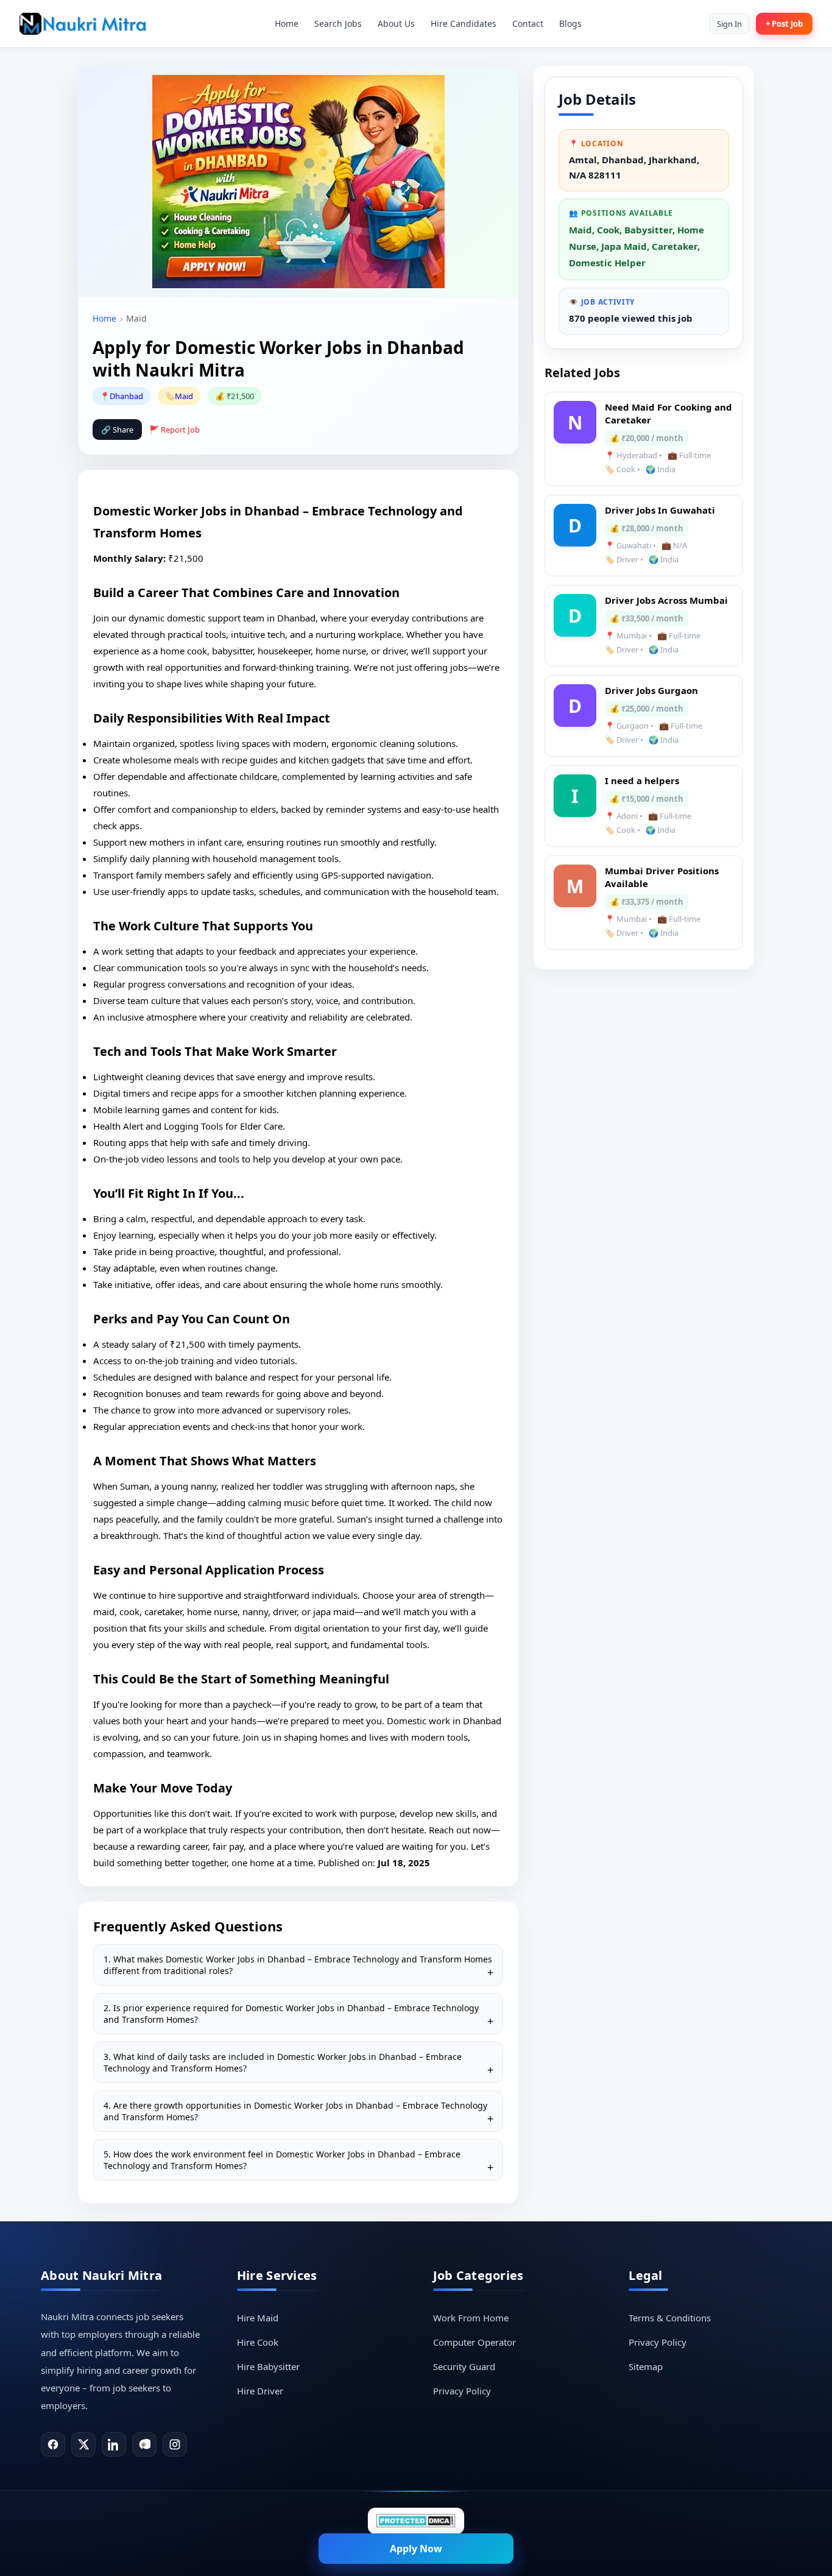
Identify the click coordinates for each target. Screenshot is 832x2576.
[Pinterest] (144, 2444)
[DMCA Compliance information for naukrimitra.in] (416, 2521)
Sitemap (646, 2366)
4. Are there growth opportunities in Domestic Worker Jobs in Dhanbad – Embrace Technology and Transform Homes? (295, 2111)
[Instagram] (175, 2444)
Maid (184, 396)
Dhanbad (126, 396)
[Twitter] (83, 2444)
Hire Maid (258, 2318)
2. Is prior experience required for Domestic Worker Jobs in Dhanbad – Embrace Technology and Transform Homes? (291, 2014)
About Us (396, 23)
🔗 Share (117, 430)
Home (287, 23)
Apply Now (416, 2549)
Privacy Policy (462, 2391)
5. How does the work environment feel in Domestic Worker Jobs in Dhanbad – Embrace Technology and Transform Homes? (282, 2160)
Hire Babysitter (268, 2366)
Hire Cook (258, 2342)
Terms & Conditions (670, 2318)
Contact (528, 23)
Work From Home (471, 2318)
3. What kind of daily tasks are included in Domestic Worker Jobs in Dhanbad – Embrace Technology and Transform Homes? (283, 2062)
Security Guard (464, 2366)
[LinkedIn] (114, 2444)
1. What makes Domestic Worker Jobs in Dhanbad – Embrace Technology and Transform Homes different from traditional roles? (298, 1965)
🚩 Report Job (175, 430)
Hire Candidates (464, 23)
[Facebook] (53, 2444)
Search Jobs (338, 23)
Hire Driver (260, 2391)
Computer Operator (474, 2342)
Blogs (570, 23)
